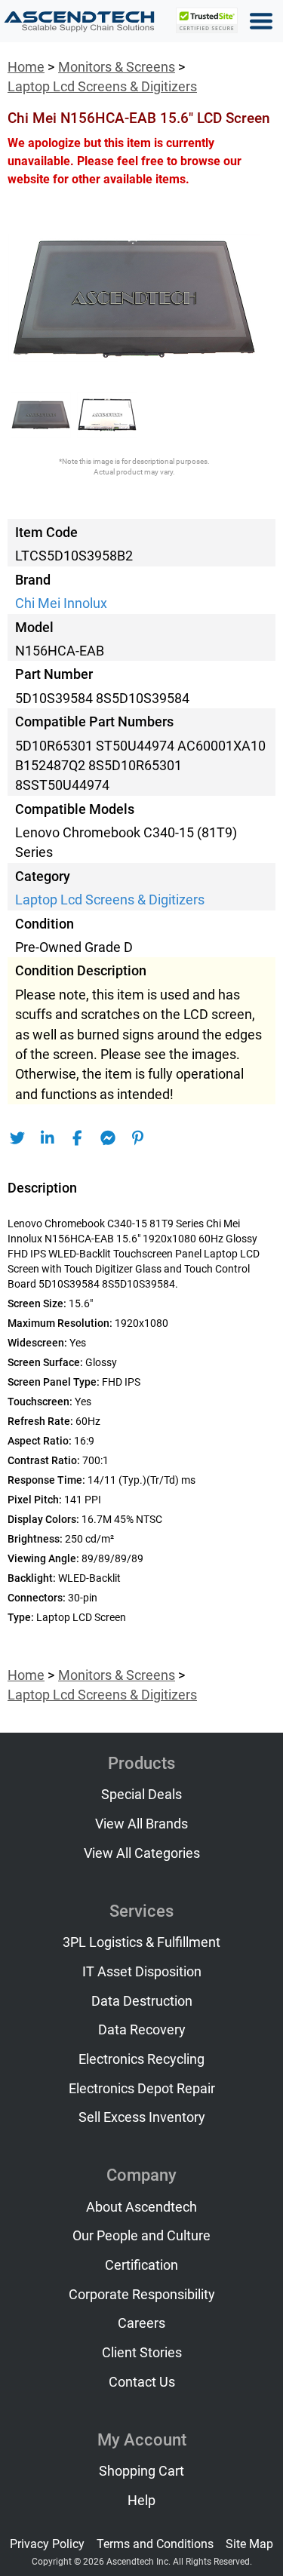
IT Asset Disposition (142, 1972)
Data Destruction (142, 2001)
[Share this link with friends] (17, 1138)
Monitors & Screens (117, 67)
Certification (141, 2265)
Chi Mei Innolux (61, 603)
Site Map (249, 2544)
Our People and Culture (141, 2236)
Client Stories (142, 2353)
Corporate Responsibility (142, 2295)
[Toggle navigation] (261, 21)
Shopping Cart (141, 2471)
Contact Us (142, 2382)
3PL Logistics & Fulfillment (141, 1942)
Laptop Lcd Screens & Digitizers (102, 87)
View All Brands (141, 1824)
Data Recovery (142, 2030)
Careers (141, 2323)
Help (141, 2501)
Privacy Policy (47, 2544)
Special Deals (141, 1795)
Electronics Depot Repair (142, 2089)
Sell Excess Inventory (142, 2117)
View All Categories (142, 1853)
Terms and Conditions (155, 2544)
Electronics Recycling (141, 2059)
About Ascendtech (141, 2207)
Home (26, 67)
